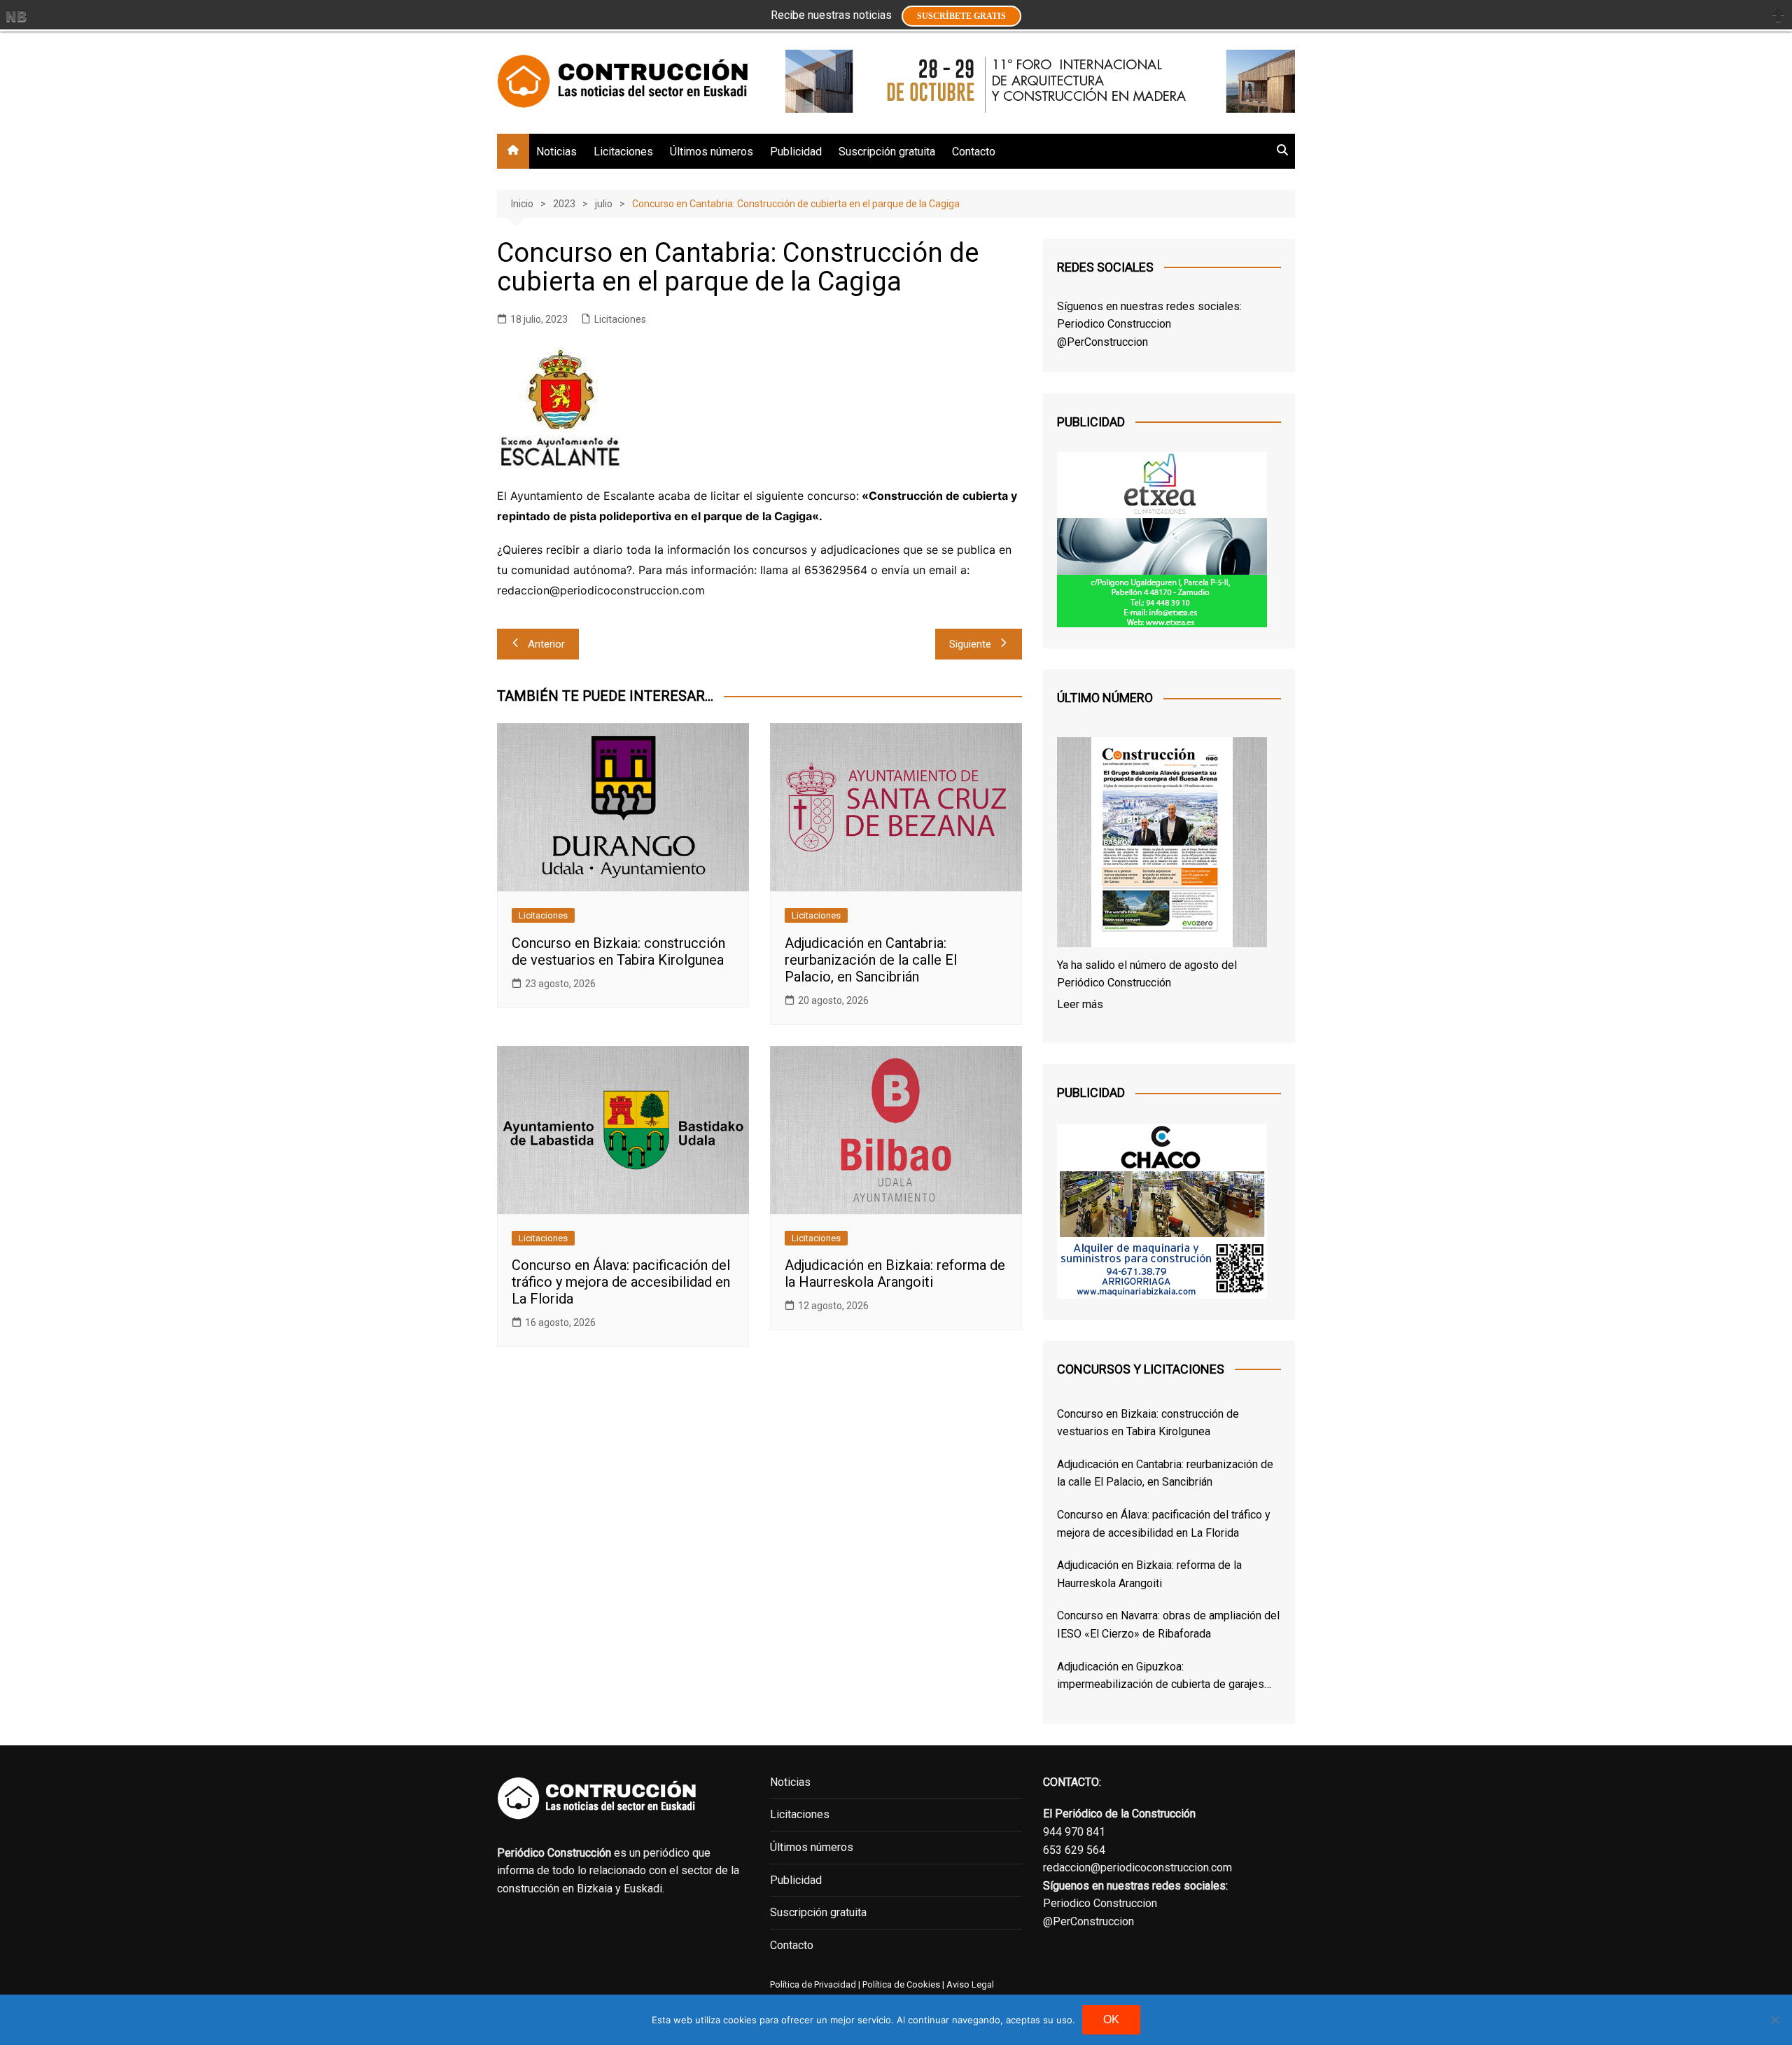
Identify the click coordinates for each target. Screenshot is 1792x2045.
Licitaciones (623, 152)
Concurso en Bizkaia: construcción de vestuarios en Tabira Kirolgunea (618, 951)
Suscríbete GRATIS (961, 16)
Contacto (974, 152)
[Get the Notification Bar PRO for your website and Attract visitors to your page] (16, 16)
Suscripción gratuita (887, 152)
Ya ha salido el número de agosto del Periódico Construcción (1147, 974)
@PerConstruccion (1102, 342)
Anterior (546, 644)
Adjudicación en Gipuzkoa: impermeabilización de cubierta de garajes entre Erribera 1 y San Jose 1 (1161, 1677)
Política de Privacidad (813, 1984)
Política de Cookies (900, 1984)
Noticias (556, 152)
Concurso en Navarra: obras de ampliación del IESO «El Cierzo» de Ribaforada (1168, 1625)
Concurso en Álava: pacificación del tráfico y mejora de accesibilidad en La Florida (621, 1282)
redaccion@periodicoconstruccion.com (1137, 1868)
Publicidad (796, 152)
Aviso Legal (970, 1984)
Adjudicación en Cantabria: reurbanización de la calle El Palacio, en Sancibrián (871, 960)
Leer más (1080, 1004)
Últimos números (712, 152)
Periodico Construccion (1114, 324)
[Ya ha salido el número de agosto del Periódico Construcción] (1162, 845)
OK (1111, 2019)
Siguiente (970, 644)
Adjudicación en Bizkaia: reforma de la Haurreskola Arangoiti (895, 1273)
